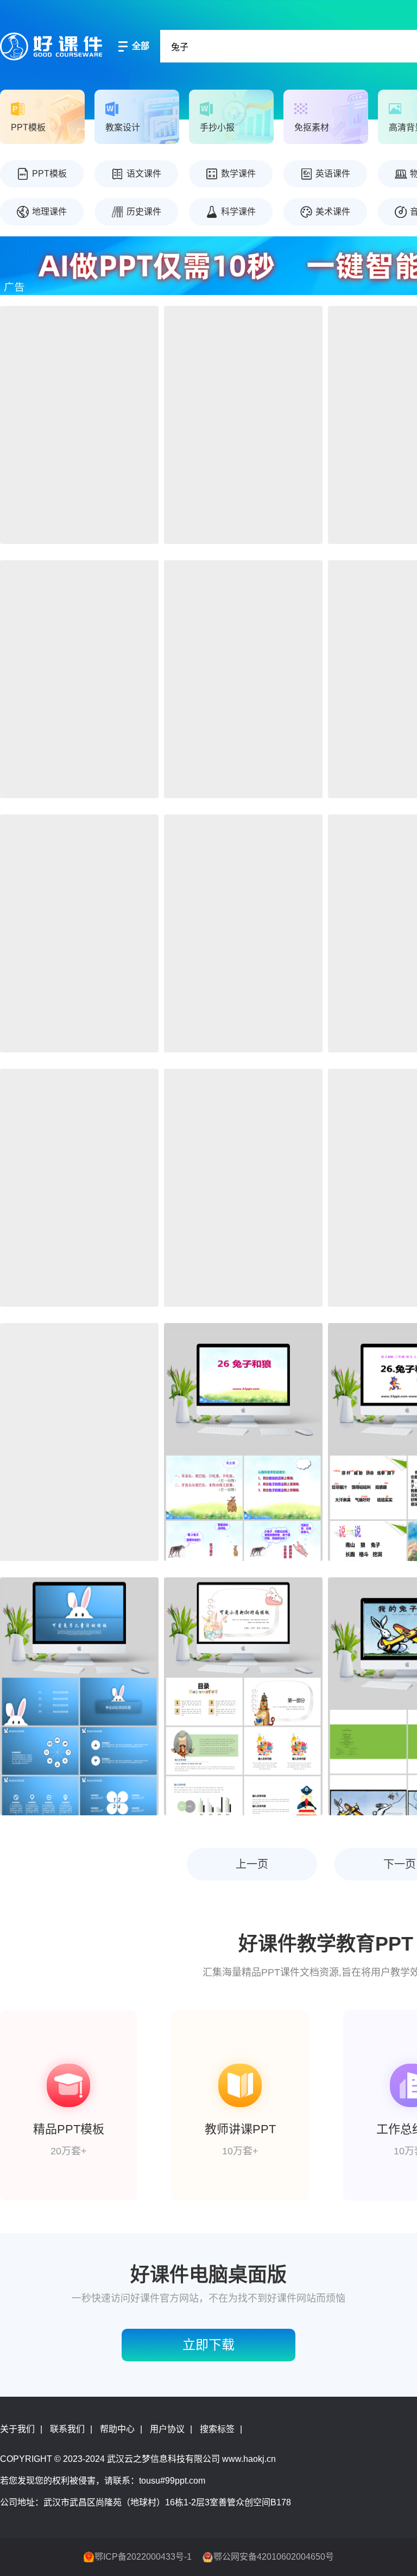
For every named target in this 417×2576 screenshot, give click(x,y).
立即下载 (208, 2345)
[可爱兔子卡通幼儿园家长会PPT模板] (79, 1188)
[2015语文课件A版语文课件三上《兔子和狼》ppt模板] (243, 1442)
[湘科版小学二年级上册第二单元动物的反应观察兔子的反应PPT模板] (243, 933)
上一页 (252, 1864)
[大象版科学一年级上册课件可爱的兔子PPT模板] (79, 1442)
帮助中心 (117, 2429)
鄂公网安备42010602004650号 (274, 2557)
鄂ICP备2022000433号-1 (143, 2557)
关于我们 (17, 2429)
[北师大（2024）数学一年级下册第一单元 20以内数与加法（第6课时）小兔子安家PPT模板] (79, 679)
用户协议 (167, 2429)
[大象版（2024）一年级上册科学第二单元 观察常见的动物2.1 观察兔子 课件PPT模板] (243, 679)
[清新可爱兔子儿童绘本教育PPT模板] (243, 1188)
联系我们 (67, 2429)
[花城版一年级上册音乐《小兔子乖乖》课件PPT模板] (79, 933)
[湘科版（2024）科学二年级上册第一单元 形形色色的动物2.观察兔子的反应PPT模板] (79, 425)
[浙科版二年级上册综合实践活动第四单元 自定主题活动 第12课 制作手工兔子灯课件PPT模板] (243, 425)
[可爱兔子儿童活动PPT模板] (79, 1696)
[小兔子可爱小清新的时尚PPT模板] (243, 1696)
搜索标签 (217, 2429)
